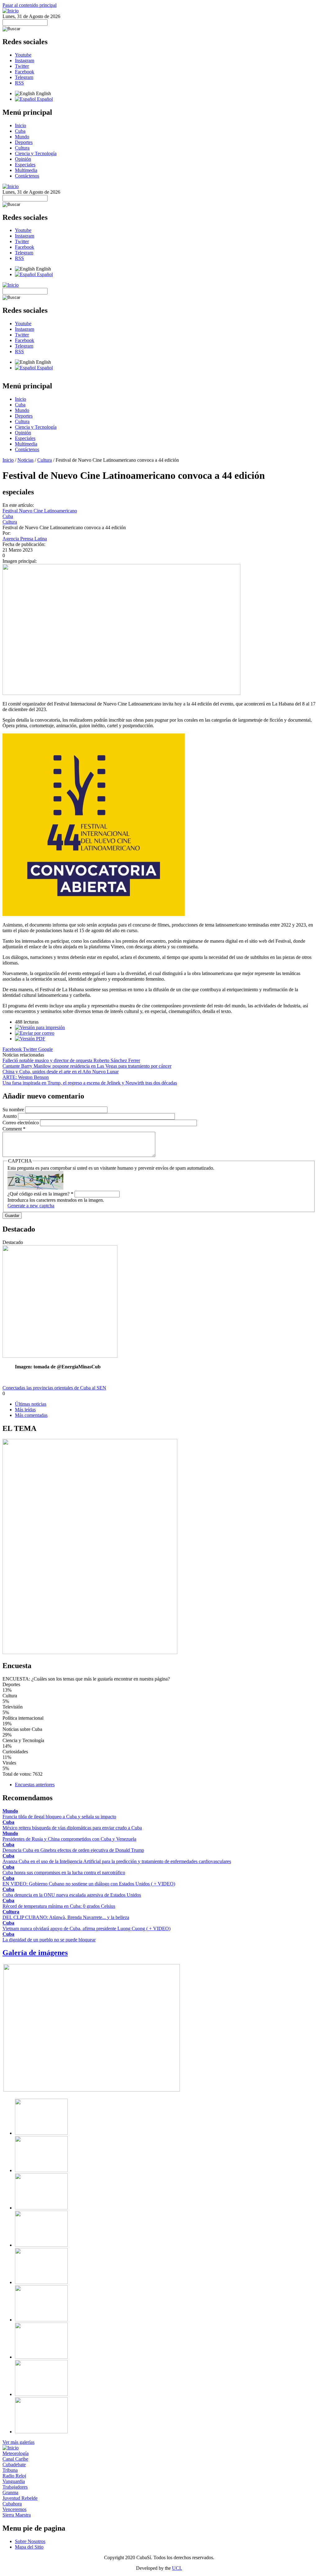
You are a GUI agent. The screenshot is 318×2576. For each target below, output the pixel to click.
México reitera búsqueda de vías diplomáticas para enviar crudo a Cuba (72, 1828)
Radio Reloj (14, 2476)
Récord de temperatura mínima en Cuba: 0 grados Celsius (59, 1906)
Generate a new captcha (31, 1206)
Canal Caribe (15, 2459)
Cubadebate (14, 2465)
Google (45, 1049)
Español (44, 99)
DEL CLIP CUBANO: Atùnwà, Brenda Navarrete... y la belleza (66, 1917)
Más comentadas (31, 1415)
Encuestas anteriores (35, 1785)
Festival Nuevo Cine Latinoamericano (40, 511)
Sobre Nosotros (30, 2541)
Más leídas (25, 1410)
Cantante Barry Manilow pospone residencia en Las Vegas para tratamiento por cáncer (87, 1066)
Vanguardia (14, 2481)
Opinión (23, 159)
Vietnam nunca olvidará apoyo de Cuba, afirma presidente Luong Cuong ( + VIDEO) (86, 1929)
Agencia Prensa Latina (25, 539)
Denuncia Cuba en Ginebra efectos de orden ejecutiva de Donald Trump (73, 1850)
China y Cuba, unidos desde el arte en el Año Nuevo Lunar (61, 1072)
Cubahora (12, 2504)
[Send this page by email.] (35, 1033)
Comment (14, 1129)
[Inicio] (11, 11)
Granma (10, 2493)
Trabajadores (15, 2487)
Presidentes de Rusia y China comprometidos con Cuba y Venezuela (69, 1839)
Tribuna (10, 2470)
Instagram (25, 60)
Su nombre (14, 1110)
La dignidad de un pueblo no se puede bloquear (49, 1940)
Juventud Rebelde (20, 2498)
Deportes (24, 142)
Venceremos (14, 2509)
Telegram (24, 77)
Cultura (22, 148)
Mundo (22, 137)
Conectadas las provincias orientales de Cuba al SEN (54, 1388)
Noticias (25, 460)
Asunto (10, 1116)
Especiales (25, 165)
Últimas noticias (31, 1404)
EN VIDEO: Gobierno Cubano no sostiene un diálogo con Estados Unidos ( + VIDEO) (89, 1884)
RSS (19, 83)
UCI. (177, 2568)
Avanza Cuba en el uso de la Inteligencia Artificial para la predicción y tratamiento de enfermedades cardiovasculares (117, 1861)
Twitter (22, 66)
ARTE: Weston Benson (26, 1077)
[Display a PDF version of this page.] (30, 1039)
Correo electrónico (21, 1123)
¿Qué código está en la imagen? (40, 1194)
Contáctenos (27, 176)
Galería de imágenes (35, 1953)
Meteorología (16, 2453)
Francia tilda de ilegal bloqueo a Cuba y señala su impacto (59, 1817)
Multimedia (26, 170)
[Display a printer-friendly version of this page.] (40, 1027)
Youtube (23, 55)
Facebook (25, 72)
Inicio (20, 125)
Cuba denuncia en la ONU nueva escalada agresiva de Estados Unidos (72, 1895)
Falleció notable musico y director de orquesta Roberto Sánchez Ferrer (71, 1060)
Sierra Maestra (17, 2515)
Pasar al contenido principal (30, 5)
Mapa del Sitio (29, 2547)
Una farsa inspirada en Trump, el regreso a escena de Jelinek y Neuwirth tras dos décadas (90, 1083)
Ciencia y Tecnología (36, 153)
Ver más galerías (18, 2442)
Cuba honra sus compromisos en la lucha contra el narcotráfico (64, 1873)
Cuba (20, 131)
